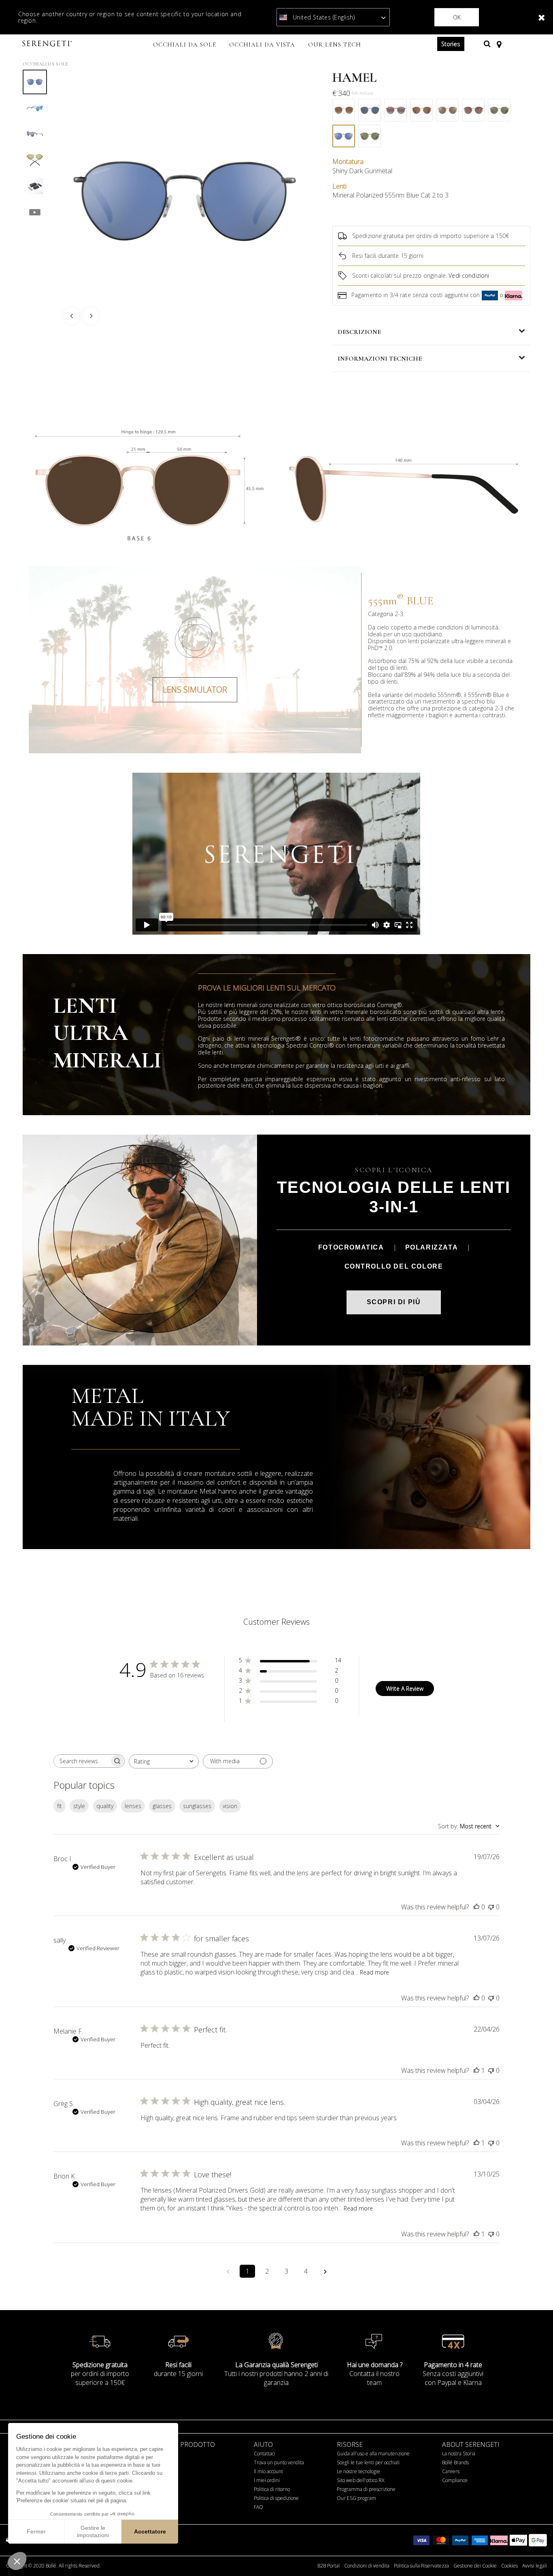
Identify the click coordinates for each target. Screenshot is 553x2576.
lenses (133, 1806)
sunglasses (197, 1806)
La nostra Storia (459, 2454)
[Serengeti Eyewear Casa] (48, 44)
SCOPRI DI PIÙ (394, 1302)
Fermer (36, 2531)
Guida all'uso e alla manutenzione (373, 2454)
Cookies (509, 2566)
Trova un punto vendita (279, 2462)
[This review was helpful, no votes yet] (476, 1907)
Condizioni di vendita (367, 2566)
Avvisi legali (535, 2566)
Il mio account (268, 2471)
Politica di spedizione (276, 2498)
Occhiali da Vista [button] (262, 45)
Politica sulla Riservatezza (421, 2566)
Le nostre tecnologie (358, 2471)
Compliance (455, 2480)
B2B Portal (329, 2566)
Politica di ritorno (272, 2489)
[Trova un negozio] (499, 44)
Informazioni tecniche (380, 359)
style (79, 1806)
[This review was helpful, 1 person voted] (476, 2070)
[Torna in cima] (534, 2555)
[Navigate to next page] (325, 2271)
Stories (451, 44)
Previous (71, 316)
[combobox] (164, 1761)
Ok (457, 17)
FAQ (258, 2507)
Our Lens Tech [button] (335, 45)
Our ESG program (356, 2498)
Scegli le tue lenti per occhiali (368, 2462)
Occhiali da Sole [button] (185, 45)
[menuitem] (185, 45)
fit (60, 1806)
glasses (162, 1806)
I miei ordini (267, 2480)
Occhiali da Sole (45, 64)
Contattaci (265, 2454)
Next (91, 316)
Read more (374, 1972)
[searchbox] (82, 1761)
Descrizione (359, 332)
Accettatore (150, 2531)
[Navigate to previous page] (228, 2271)
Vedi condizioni (469, 275)
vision (230, 1806)
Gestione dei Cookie (475, 2566)
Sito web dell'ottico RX (361, 2480)
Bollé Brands (455, 2462)
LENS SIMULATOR (195, 690)
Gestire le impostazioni (93, 2531)
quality (105, 1806)
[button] (17, 2561)
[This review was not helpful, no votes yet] (491, 1907)
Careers (451, 2471)
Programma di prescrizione (366, 2489)
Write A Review (405, 1689)
